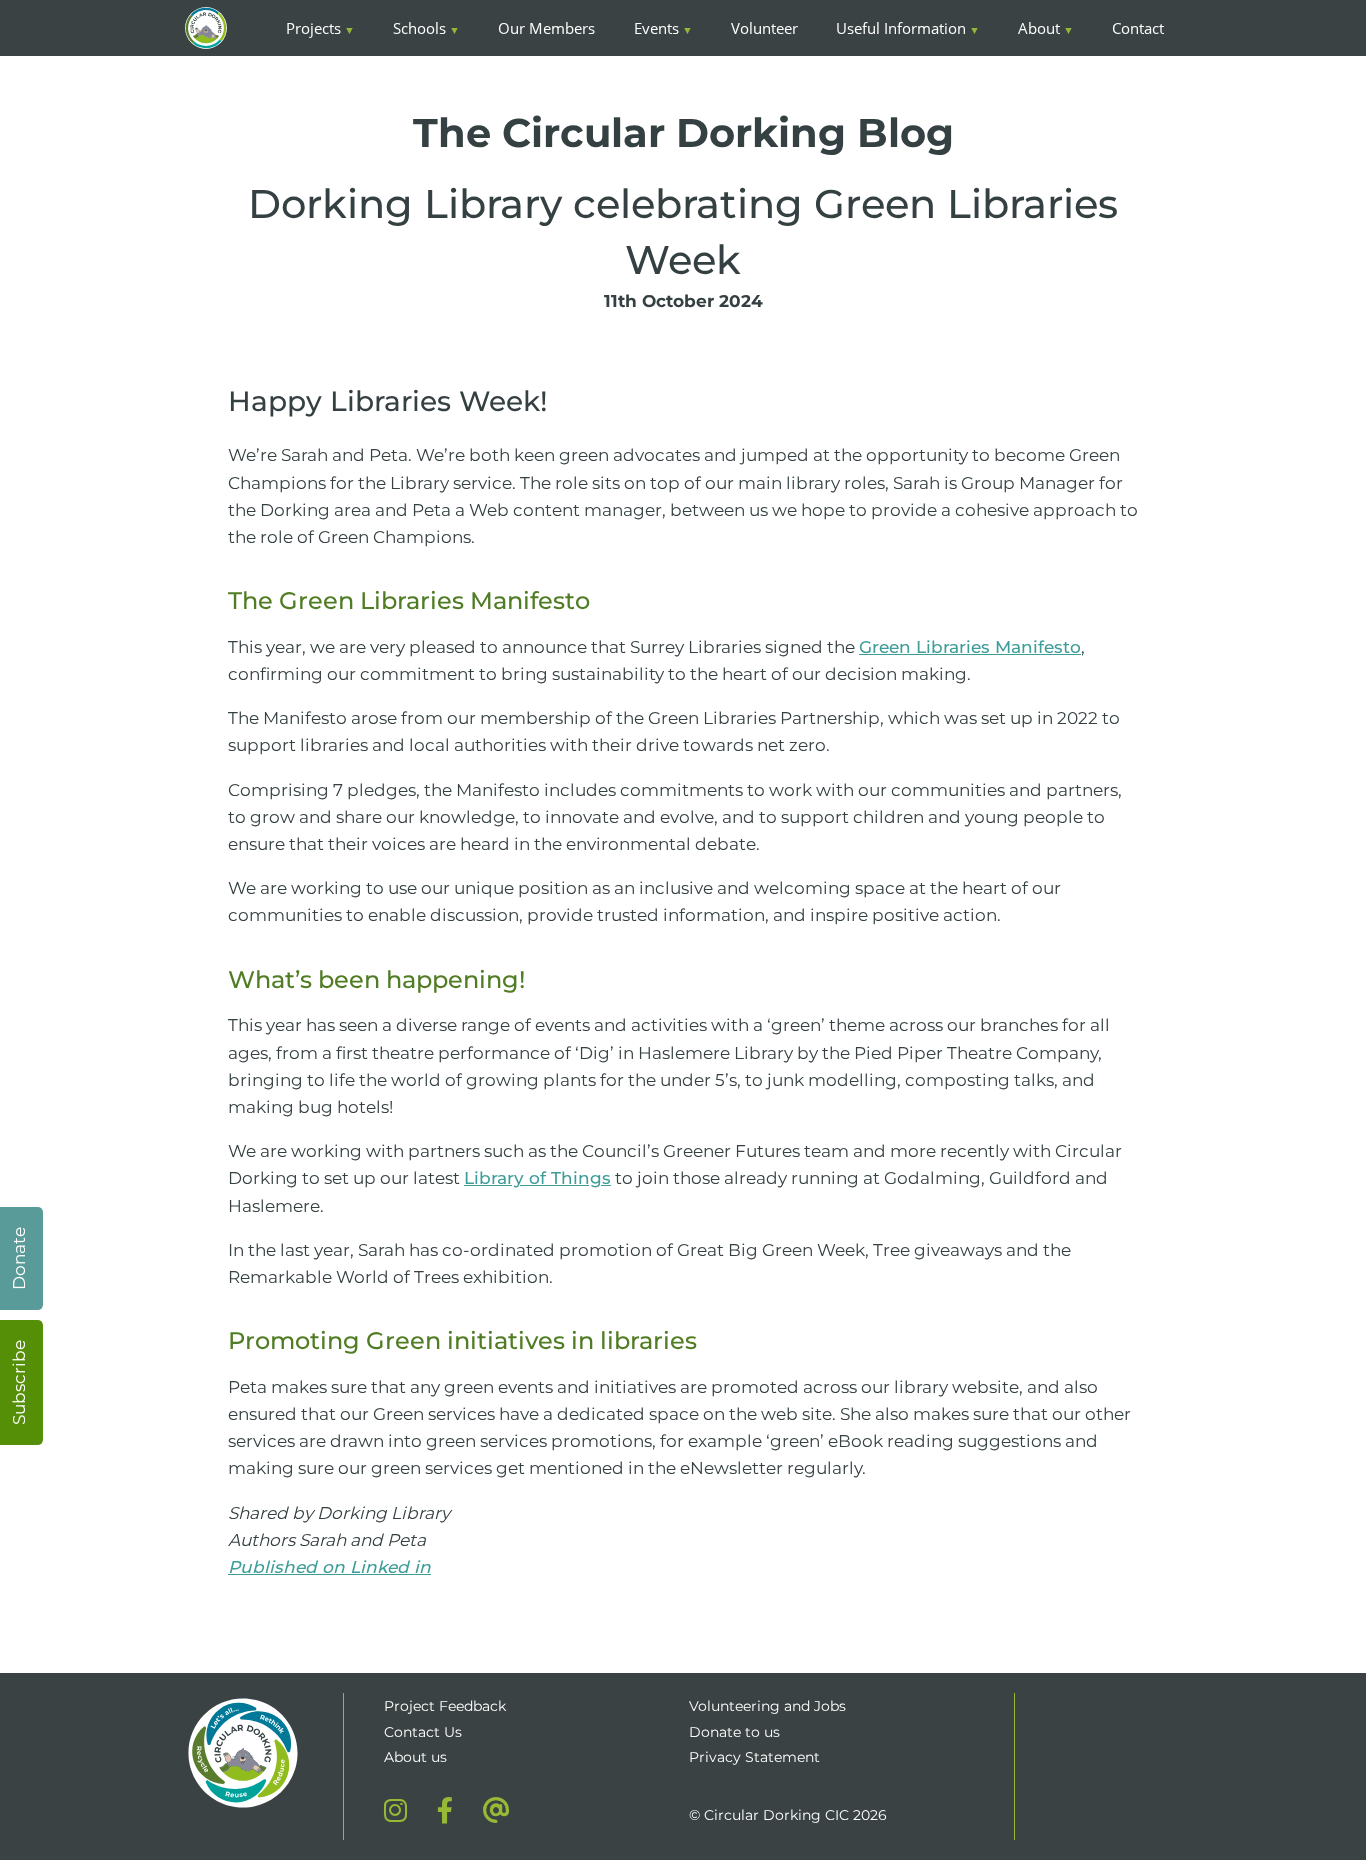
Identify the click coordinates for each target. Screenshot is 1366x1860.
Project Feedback (445, 1706)
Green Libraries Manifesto (970, 647)
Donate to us (736, 1732)
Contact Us (423, 1732)
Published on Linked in (329, 1567)
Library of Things (537, 1178)
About (1039, 28)
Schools (419, 28)
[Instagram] (395, 1810)
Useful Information (901, 28)
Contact (1138, 28)
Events (656, 28)
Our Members (546, 28)
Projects (313, 28)
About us (415, 1757)
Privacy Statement (754, 1757)
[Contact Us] (496, 1810)
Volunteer (764, 28)
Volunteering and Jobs (767, 1706)
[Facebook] (445, 1810)
